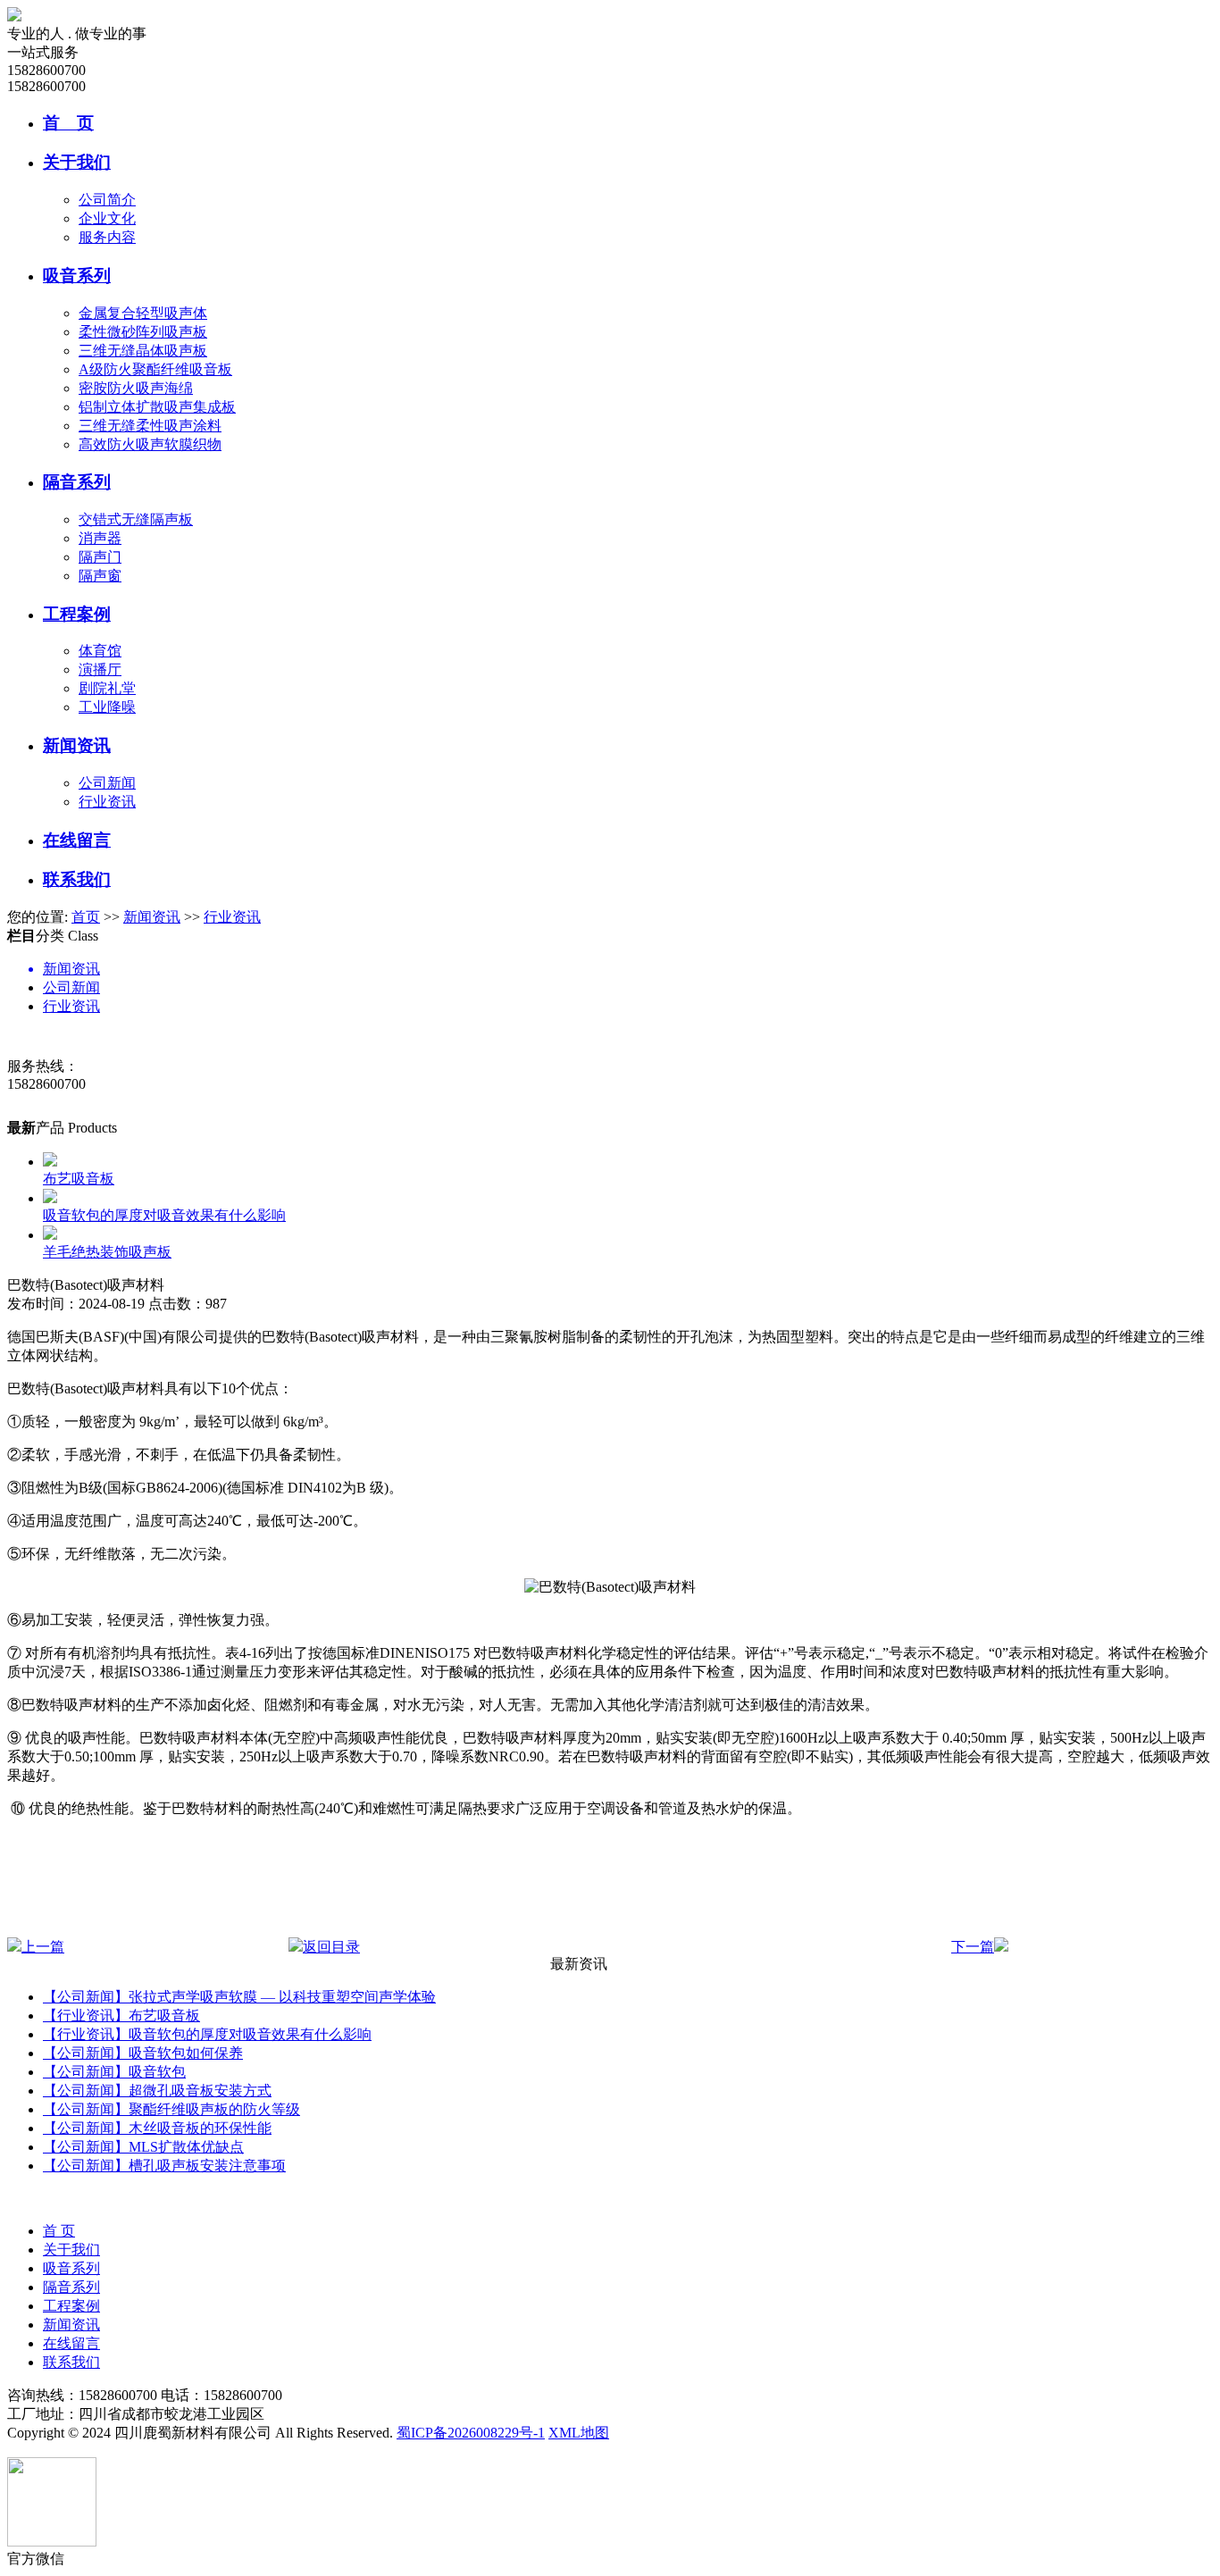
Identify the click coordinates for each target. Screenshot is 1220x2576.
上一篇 (43, 1947)
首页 (86, 917)
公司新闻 (107, 783)
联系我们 (77, 879)
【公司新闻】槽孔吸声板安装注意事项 (164, 2166)
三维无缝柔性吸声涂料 (150, 426)
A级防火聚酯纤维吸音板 (155, 369)
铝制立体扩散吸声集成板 (157, 407)
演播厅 (100, 669)
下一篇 (973, 1947)
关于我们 (77, 162)
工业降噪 (107, 707)
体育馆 (100, 651)
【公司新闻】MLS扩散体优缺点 (143, 2147)
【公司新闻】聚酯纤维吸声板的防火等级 (171, 2109)
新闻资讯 (77, 745)
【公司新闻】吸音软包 (114, 2072)
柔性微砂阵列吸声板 (143, 332)
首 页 (68, 123)
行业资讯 (107, 802)
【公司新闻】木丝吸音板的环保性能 (157, 2128)
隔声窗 (100, 576)
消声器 (100, 538)
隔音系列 (77, 482)
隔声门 (100, 557)
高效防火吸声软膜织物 (150, 444)
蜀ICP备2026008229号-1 (471, 2433)
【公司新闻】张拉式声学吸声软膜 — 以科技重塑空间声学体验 (239, 1997)
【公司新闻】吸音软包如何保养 (143, 2053)
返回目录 (331, 1947)
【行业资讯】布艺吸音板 (121, 2016)
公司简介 (107, 200)
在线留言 (77, 840)
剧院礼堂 (107, 688)
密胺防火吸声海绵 (136, 388)
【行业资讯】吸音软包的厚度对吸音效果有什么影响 (207, 2034)
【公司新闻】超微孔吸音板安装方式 (157, 2091)
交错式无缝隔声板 (136, 519)
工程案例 (77, 614)
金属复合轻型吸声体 (143, 313)
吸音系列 (77, 276)
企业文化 (107, 218)
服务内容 (107, 237)
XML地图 (579, 2433)
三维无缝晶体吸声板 (143, 351)
